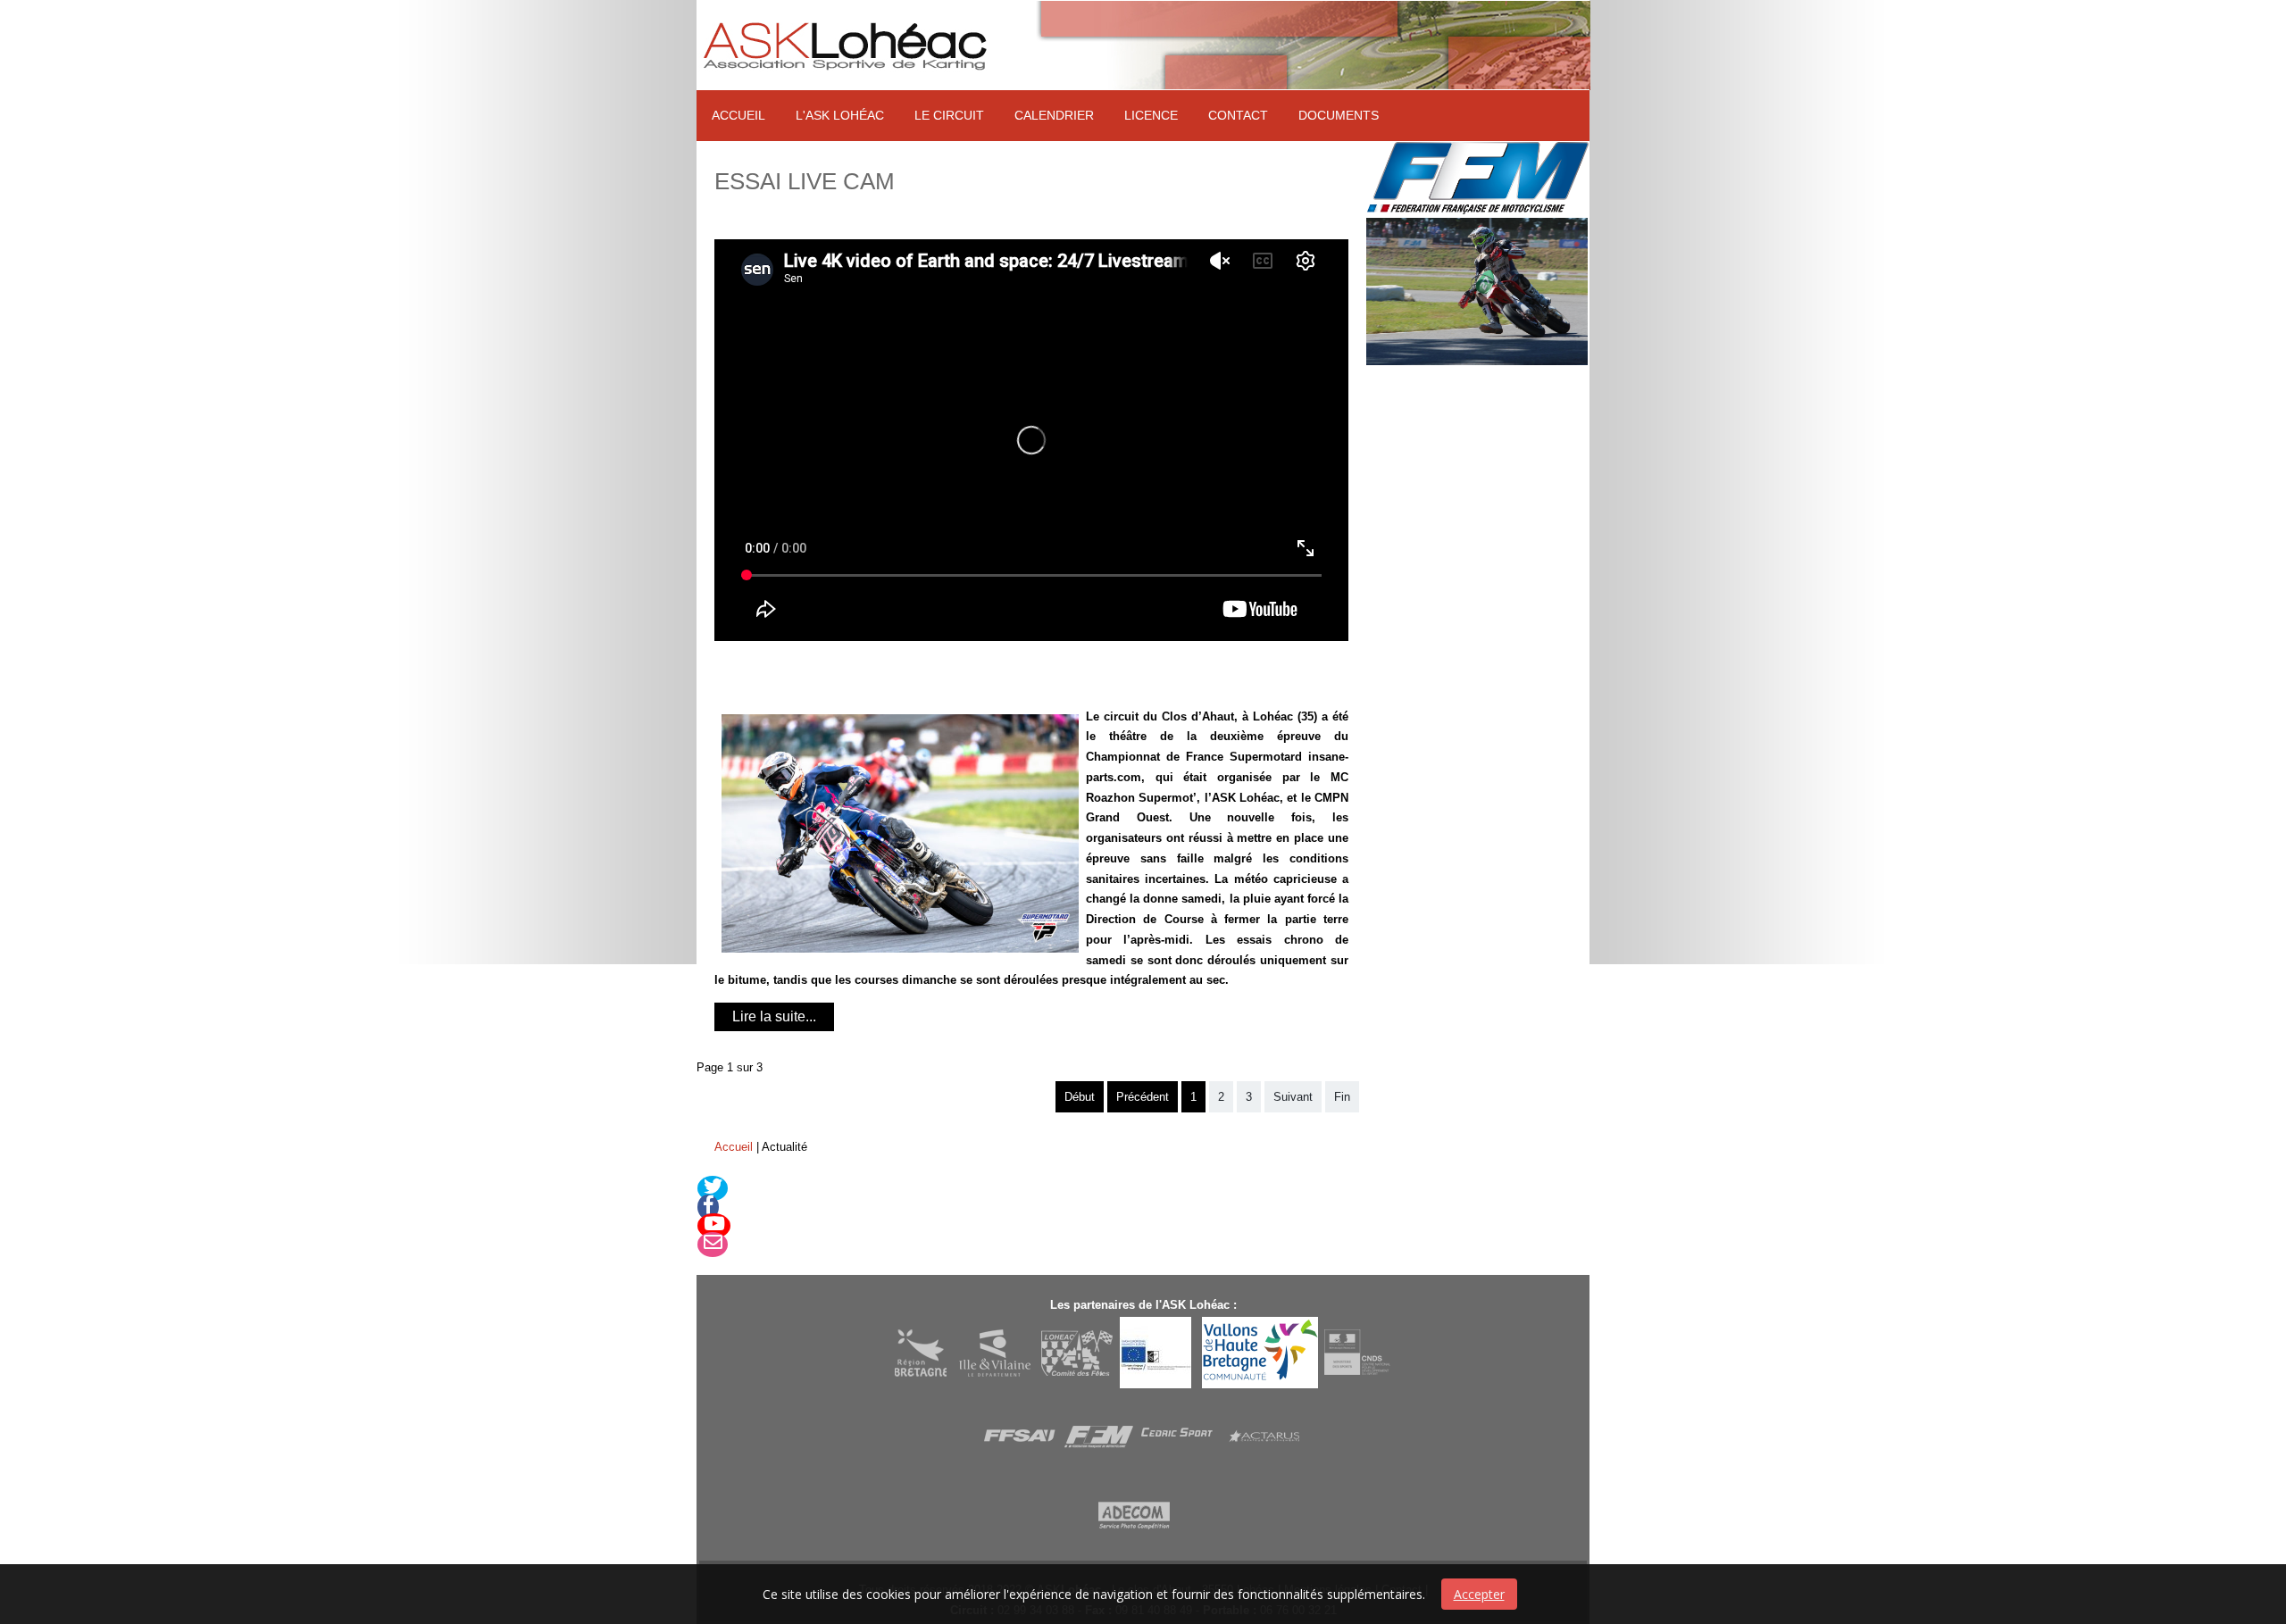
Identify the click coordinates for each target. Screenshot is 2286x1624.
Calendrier (1054, 115)
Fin (1342, 1097)
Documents (1339, 115)
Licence (1151, 115)
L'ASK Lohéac (840, 115)
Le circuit (949, 115)
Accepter (1479, 1594)
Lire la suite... (774, 1016)
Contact (1238, 115)
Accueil (738, 115)
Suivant (1293, 1097)
